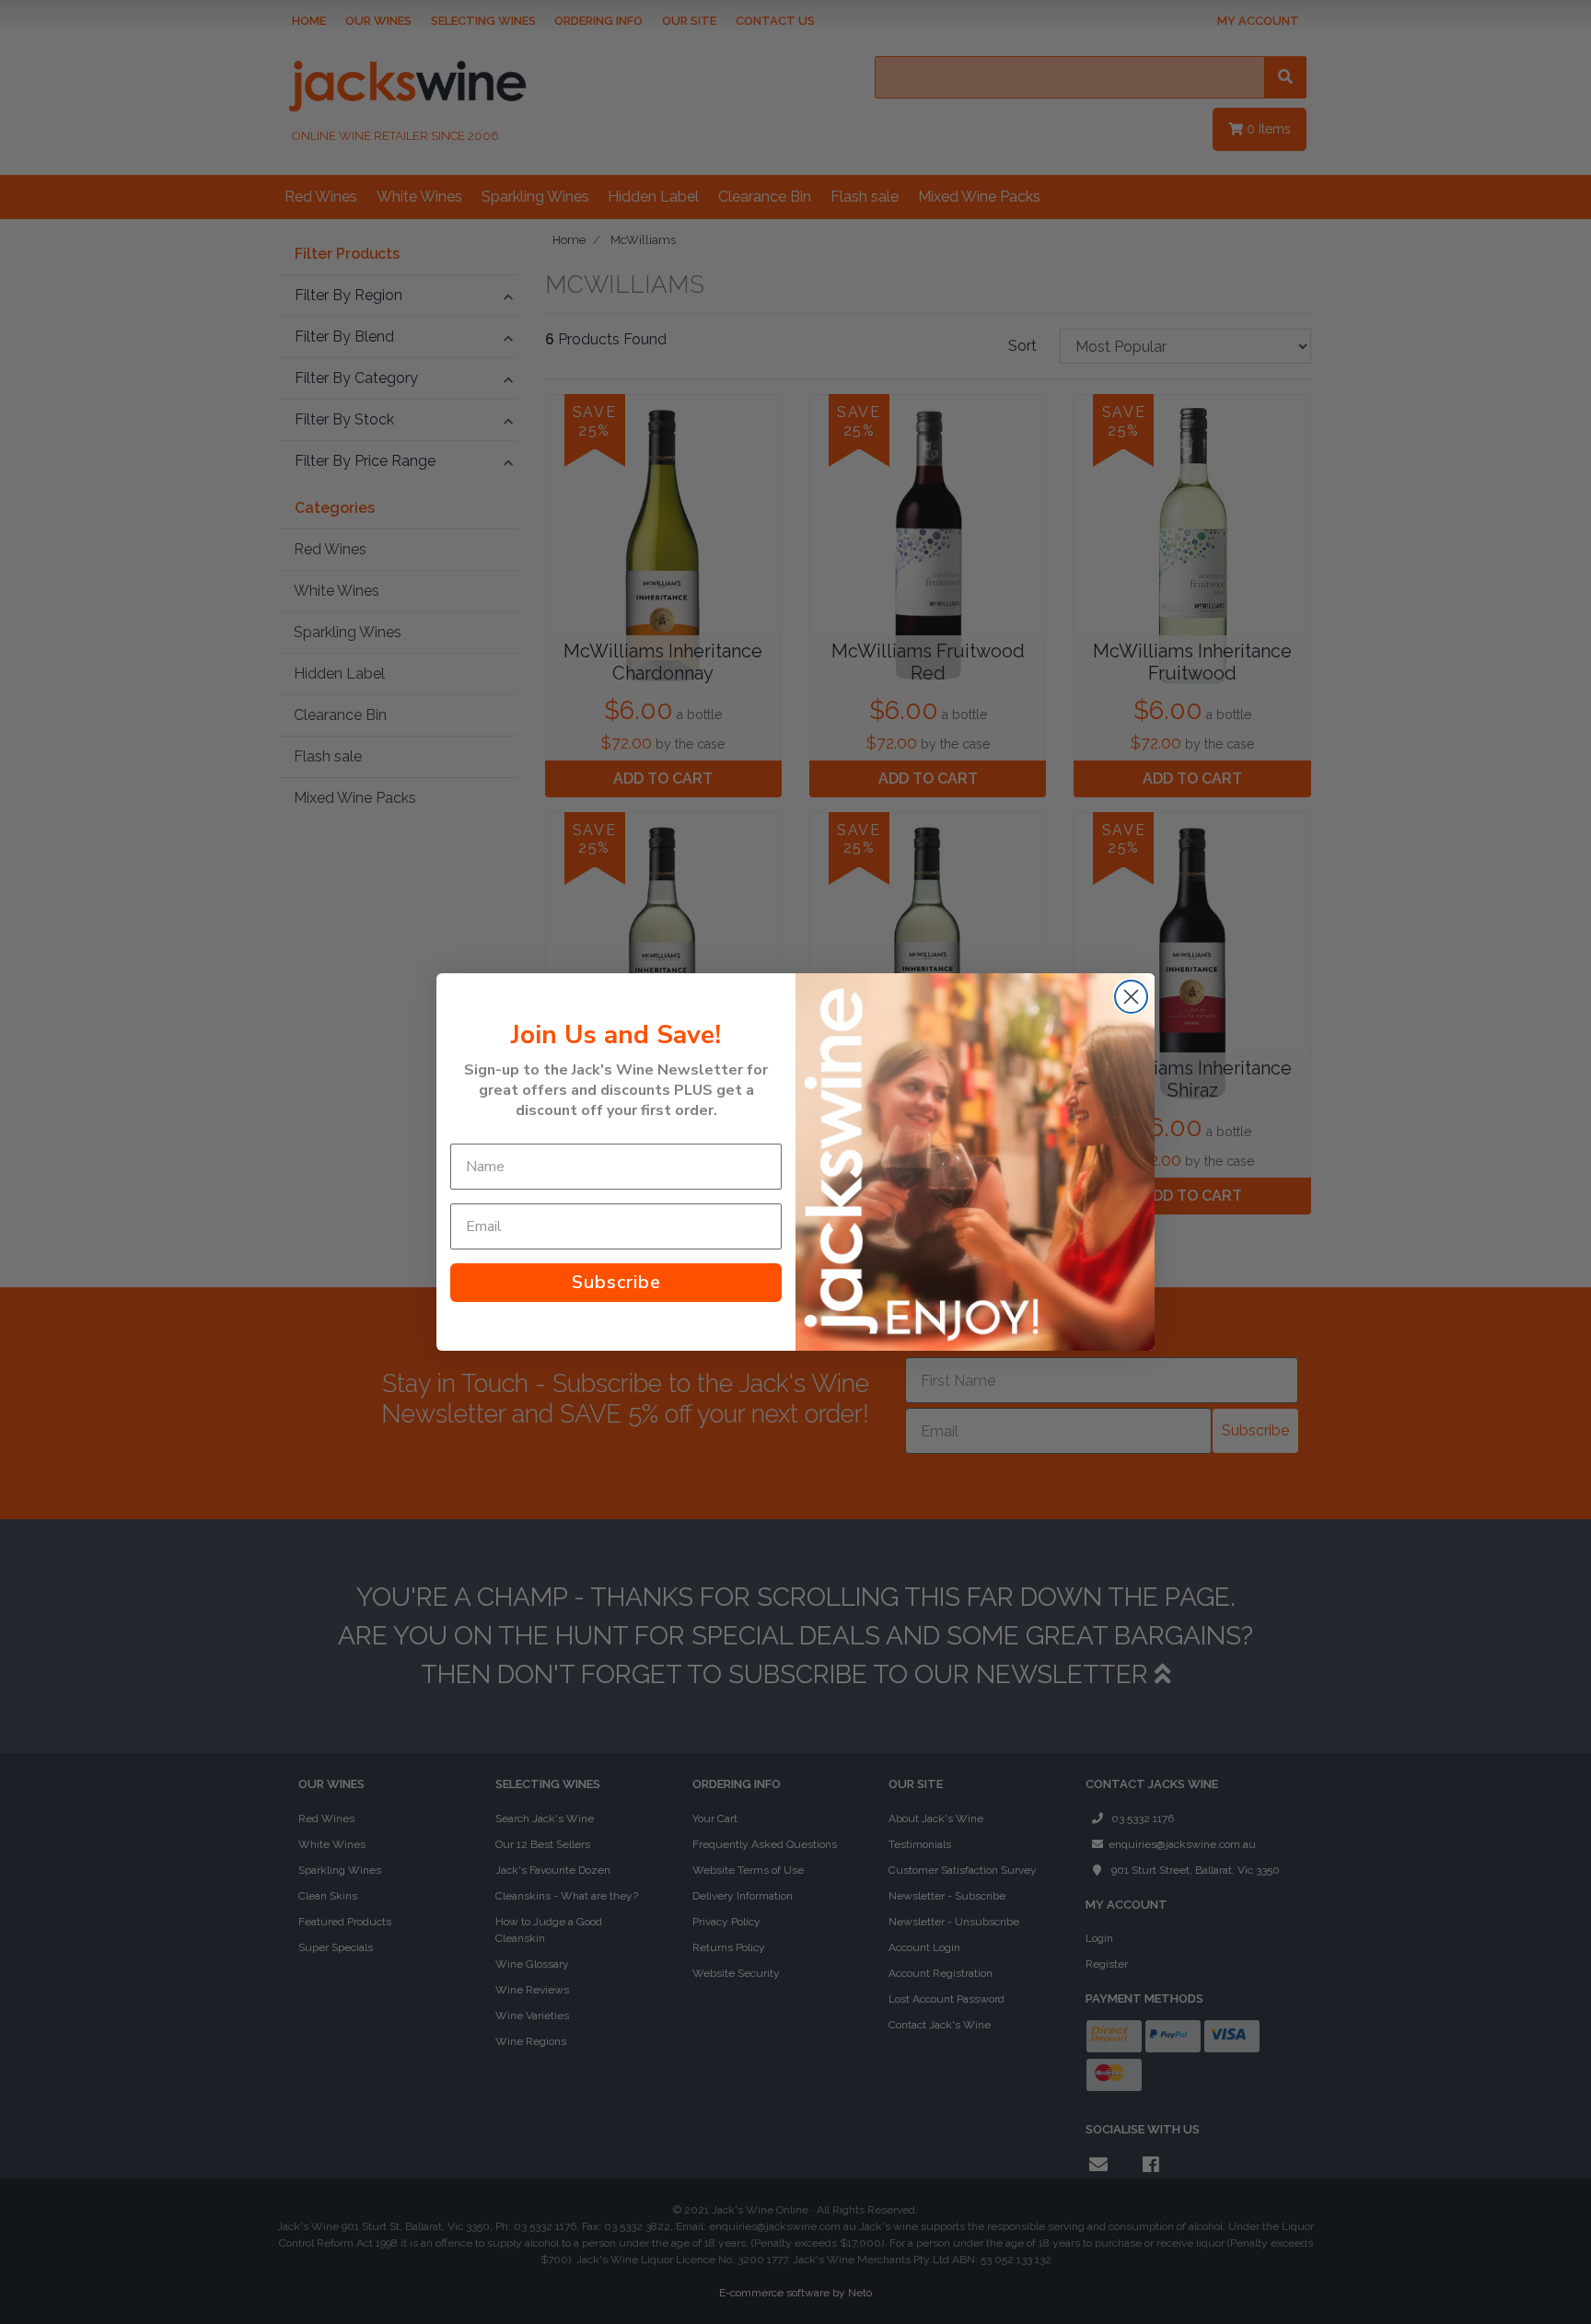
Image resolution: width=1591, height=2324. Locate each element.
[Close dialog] (1131, 997)
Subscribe (616, 1282)
